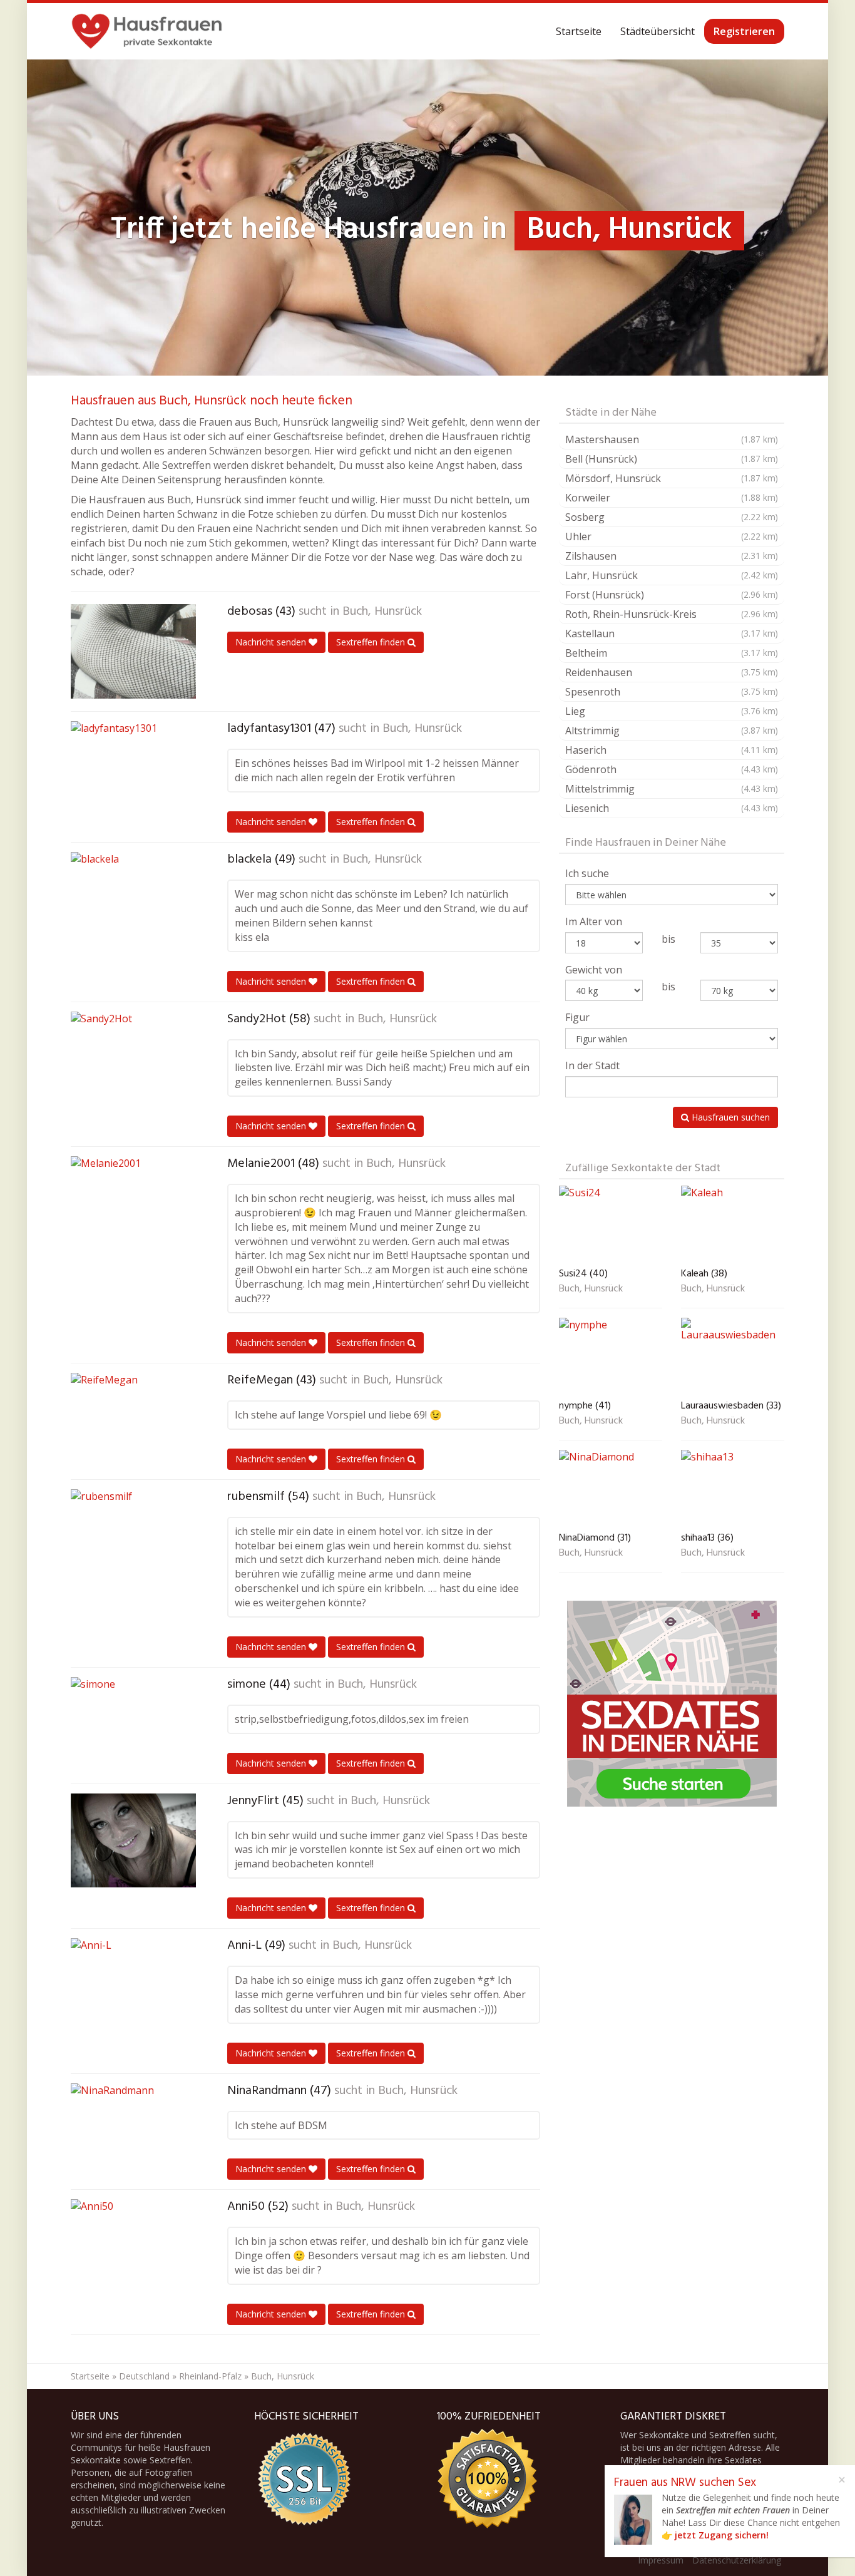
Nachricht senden (272, 642)
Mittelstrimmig (672, 789)
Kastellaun (672, 634)
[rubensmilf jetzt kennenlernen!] (133, 1536)
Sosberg (672, 517)
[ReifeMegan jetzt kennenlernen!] (133, 1420)
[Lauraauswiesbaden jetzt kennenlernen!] (733, 1356)
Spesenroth (672, 692)
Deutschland (144, 2376)
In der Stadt (592, 1065)
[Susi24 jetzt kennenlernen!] (611, 1224)
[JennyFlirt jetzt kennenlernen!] (133, 1840)
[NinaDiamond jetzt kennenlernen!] (611, 1488)
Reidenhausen (672, 672)
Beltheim (672, 653)
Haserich (672, 750)
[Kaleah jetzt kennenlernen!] (733, 1224)
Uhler (672, 536)
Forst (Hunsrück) (672, 595)
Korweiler (672, 498)
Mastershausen (672, 439)
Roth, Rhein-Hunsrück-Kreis (672, 614)
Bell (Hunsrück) (672, 459)
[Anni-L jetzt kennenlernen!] (133, 1985)
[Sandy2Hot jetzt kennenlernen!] (133, 1059)
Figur (577, 1017)
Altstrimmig (672, 731)
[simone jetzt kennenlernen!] (133, 1724)
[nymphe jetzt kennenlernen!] (611, 1356)
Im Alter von (594, 921)
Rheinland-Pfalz (210, 2376)
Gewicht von (594, 970)
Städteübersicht (658, 31)
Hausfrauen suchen (730, 1117)
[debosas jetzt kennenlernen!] (133, 651)
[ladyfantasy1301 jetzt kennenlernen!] (133, 768)
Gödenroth (672, 769)
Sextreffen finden (372, 642)
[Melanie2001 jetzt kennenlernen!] (133, 1203)
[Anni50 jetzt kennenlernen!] (133, 2246)
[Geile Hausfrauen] (147, 31)
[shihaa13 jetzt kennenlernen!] (733, 1488)
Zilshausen (672, 556)
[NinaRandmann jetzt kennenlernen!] (133, 2130)
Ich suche (587, 873)
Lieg (672, 711)
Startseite (579, 31)
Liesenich (672, 808)
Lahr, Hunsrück (672, 575)
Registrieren (744, 31)
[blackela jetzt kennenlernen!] (133, 899)
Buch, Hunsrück (382, 612)
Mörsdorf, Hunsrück (672, 478)
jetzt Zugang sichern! (722, 2535)
